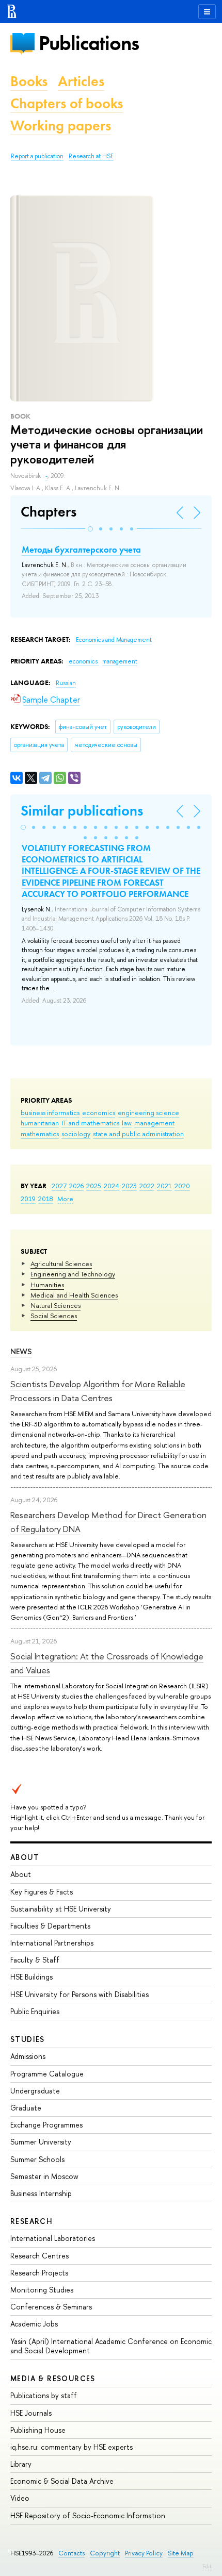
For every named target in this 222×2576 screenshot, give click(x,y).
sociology (76, 1134)
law (127, 1123)
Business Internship (41, 2193)
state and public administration (138, 1134)
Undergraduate (35, 2091)
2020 (182, 1186)
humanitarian (40, 1123)
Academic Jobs (34, 2324)
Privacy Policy (144, 2553)
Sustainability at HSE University (61, 1909)
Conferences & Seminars (51, 2307)
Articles (81, 81)
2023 (129, 1186)
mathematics (40, 1134)
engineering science (148, 1112)
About (25, 1857)
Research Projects (39, 2273)
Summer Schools (37, 2159)
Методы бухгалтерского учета (81, 550)
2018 (46, 1199)
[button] (90, 529)
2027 (59, 1186)
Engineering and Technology (73, 1274)
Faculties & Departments (50, 1926)
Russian (66, 683)
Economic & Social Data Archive (62, 2481)
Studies (28, 2039)
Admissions (28, 2056)
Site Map (181, 2553)
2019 (28, 1199)
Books (29, 81)
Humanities (47, 1285)
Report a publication (37, 156)
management (154, 1123)
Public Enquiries (35, 2011)
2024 (112, 1186)
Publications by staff (44, 2395)
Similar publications (82, 811)
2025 (94, 1186)
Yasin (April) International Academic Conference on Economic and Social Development (111, 2346)
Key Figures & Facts (42, 1892)
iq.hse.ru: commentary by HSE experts (72, 2447)
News (21, 1351)
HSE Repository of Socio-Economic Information (88, 2515)
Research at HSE (91, 156)
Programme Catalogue (47, 2074)
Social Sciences (54, 1316)
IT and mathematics (90, 1123)
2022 (147, 1186)
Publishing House (38, 2430)
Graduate (26, 2108)
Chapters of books (67, 103)
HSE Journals (31, 2413)
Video (20, 2498)
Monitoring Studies (42, 2290)
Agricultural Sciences (61, 1264)
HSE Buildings (31, 1977)
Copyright (105, 2553)
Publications (89, 43)
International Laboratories (53, 2238)
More (65, 1199)
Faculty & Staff (35, 1960)
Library (21, 2464)
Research (31, 2221)
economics (99, 1112)
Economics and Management (114, 640)
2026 (76, 1186)
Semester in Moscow (44, 2176)
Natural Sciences (55, 1305)
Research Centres (39, 2256)
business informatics (50, 1112)
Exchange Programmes (46, 2125)
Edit (207, 2566)
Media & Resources (53, 2378)
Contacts (72, 2553)
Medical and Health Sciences (74, 1295)
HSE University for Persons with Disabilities (80, 1994)
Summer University (41, 2142)
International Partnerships (52, 1943)
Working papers (61, 126)
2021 (164, 1186)
